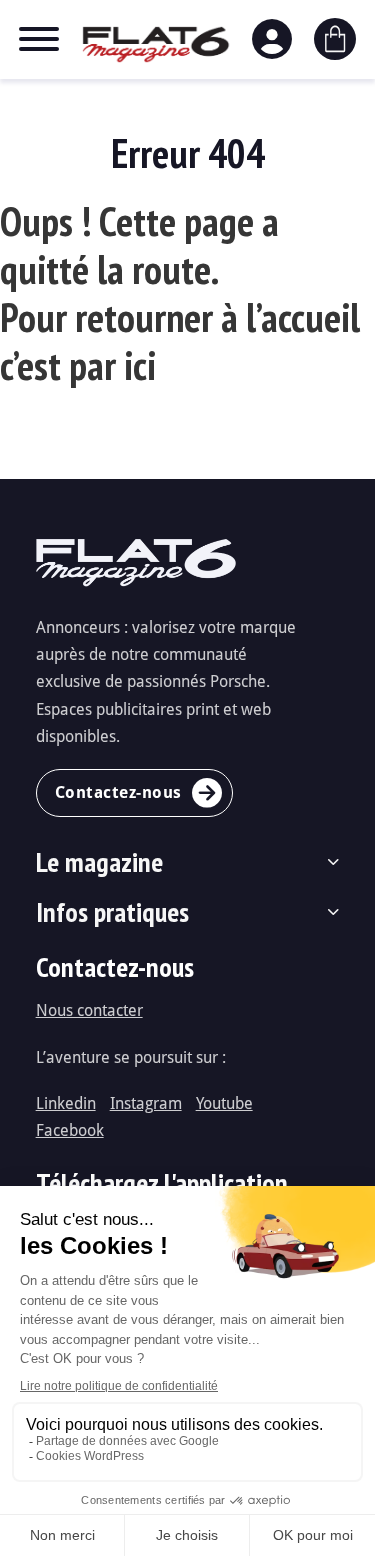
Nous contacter (89, 1009)
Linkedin (66, 1102)
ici (140, 365)
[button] (188, 862)
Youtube (224, 1102)
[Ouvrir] (39, 39)
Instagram (146, 1102)
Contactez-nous (118, 792)
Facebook (70, 1129)
